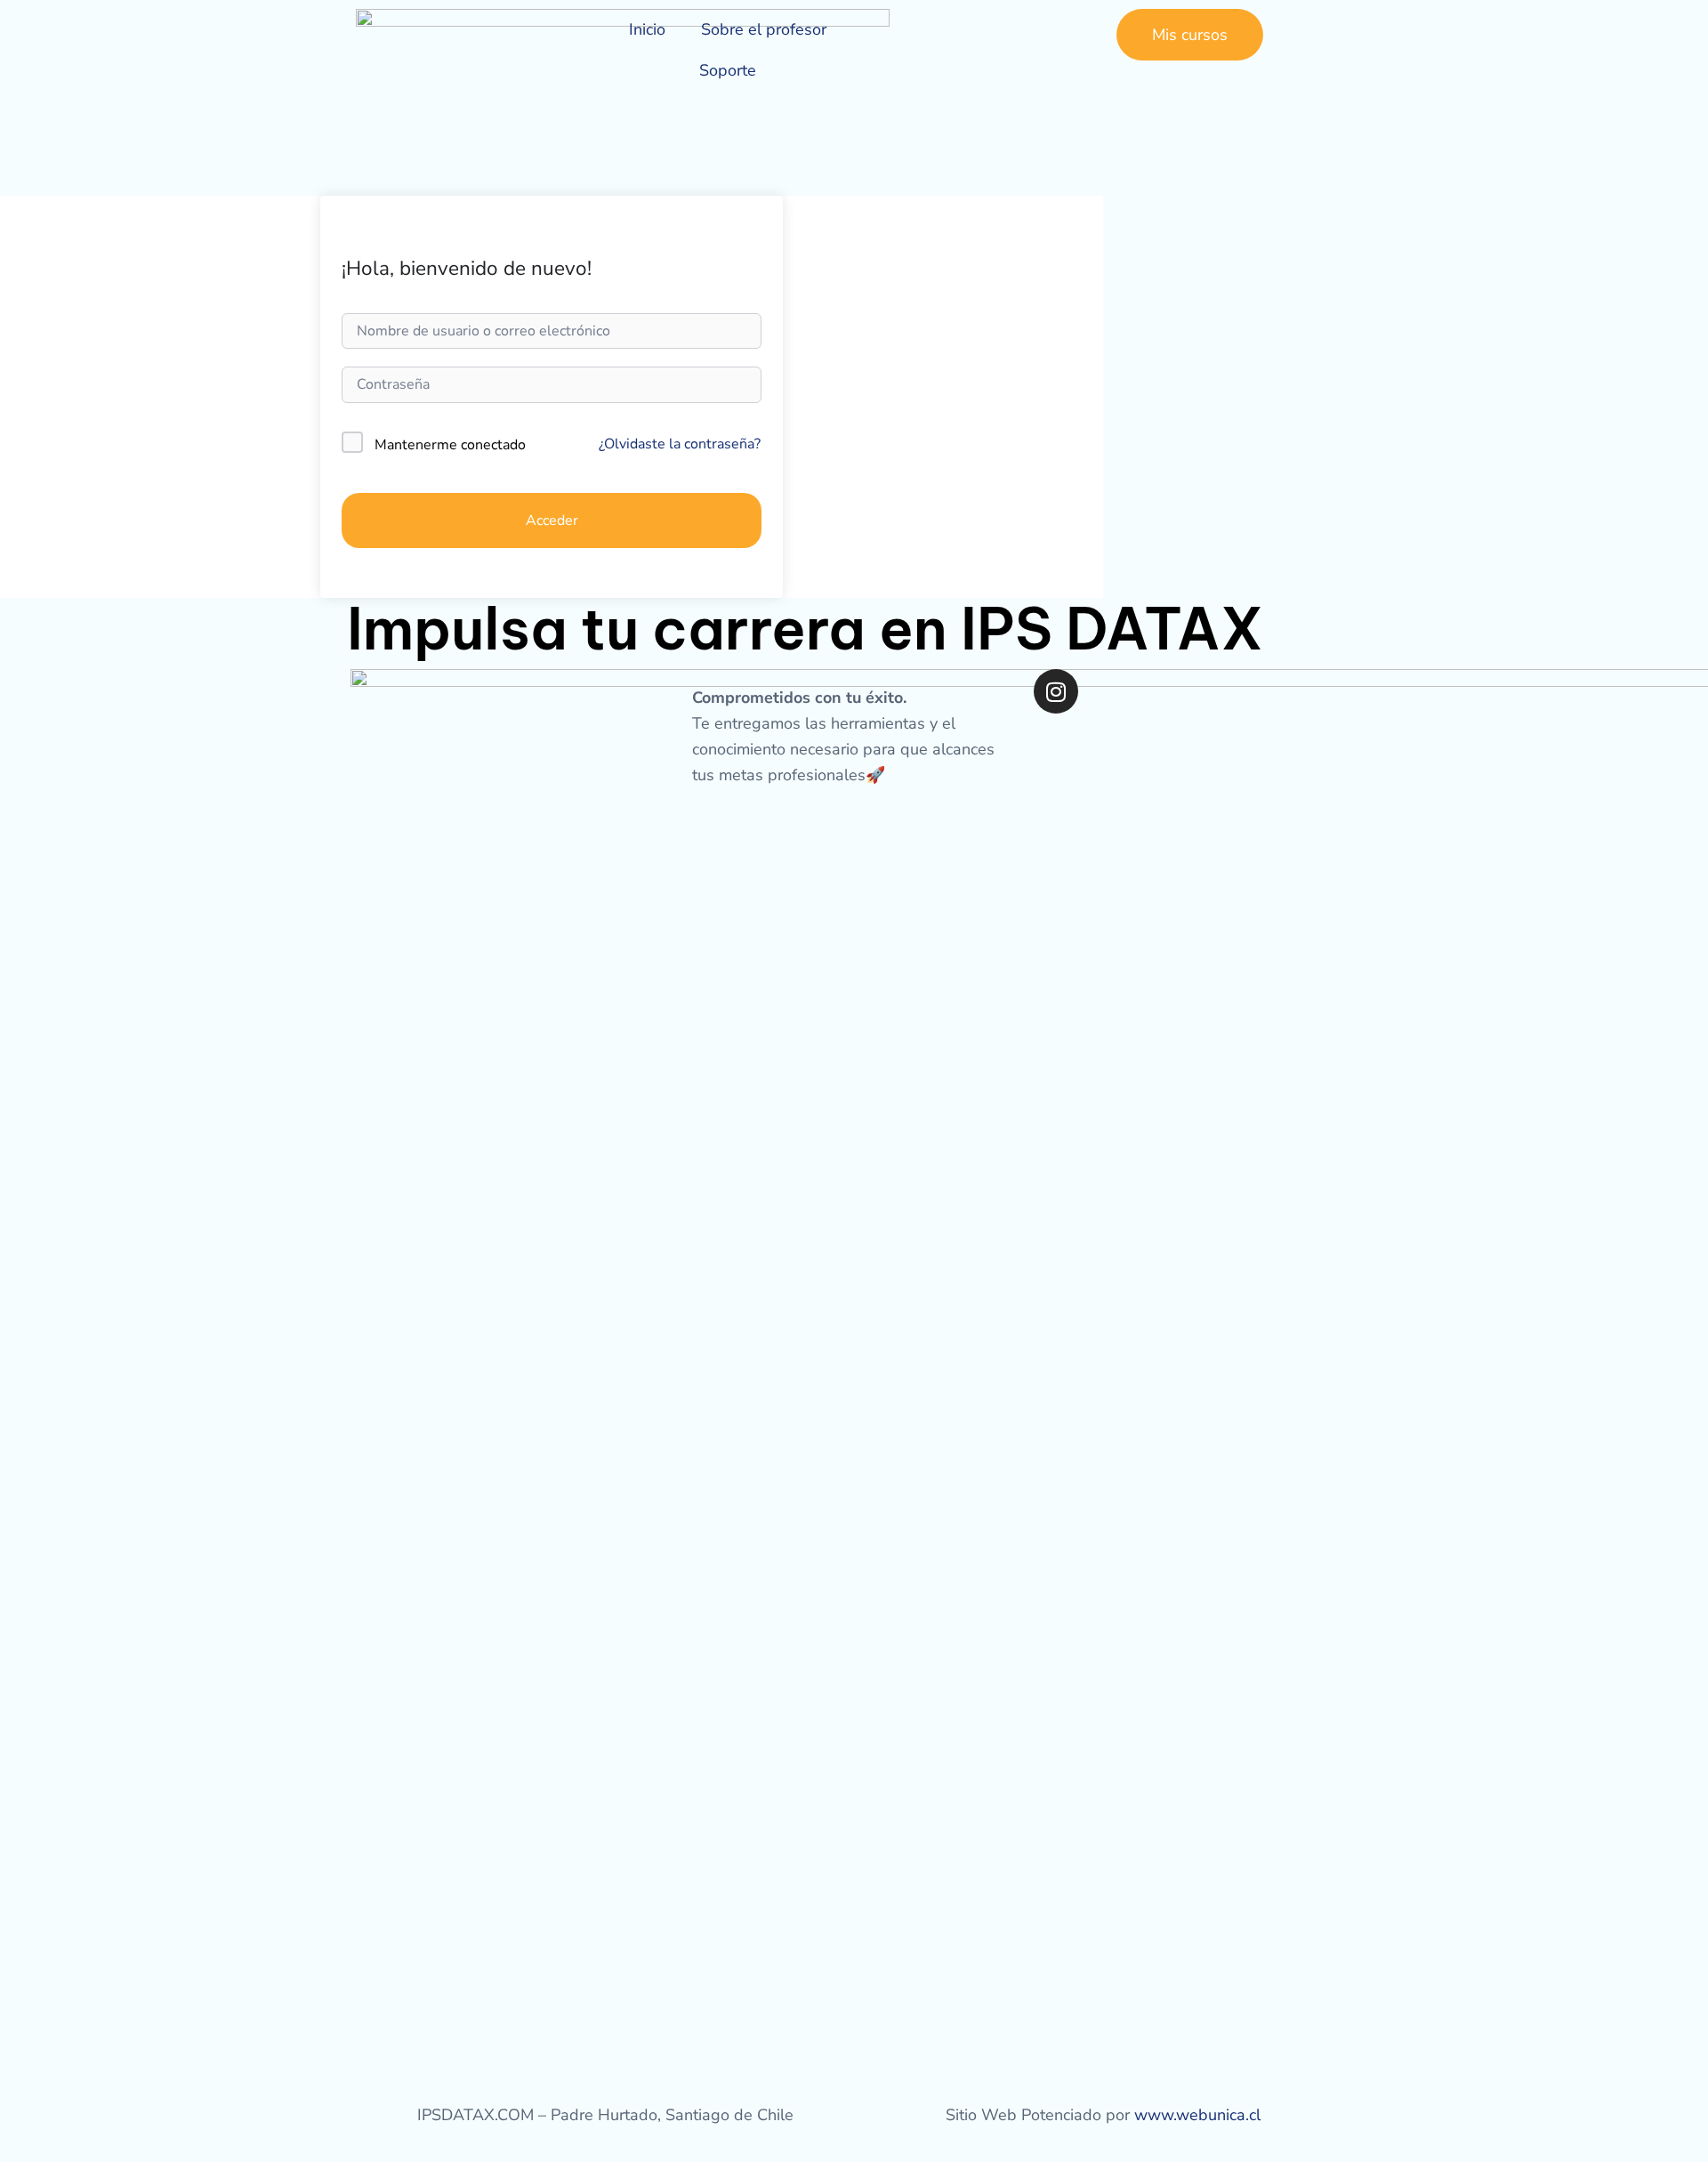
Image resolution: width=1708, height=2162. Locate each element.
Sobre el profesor (764, 29)
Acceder (552, 520)
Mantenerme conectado (450, 445)
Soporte (728, 70)
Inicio (647, 29)
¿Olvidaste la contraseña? (680, 444)
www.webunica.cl (1197, 2115)
